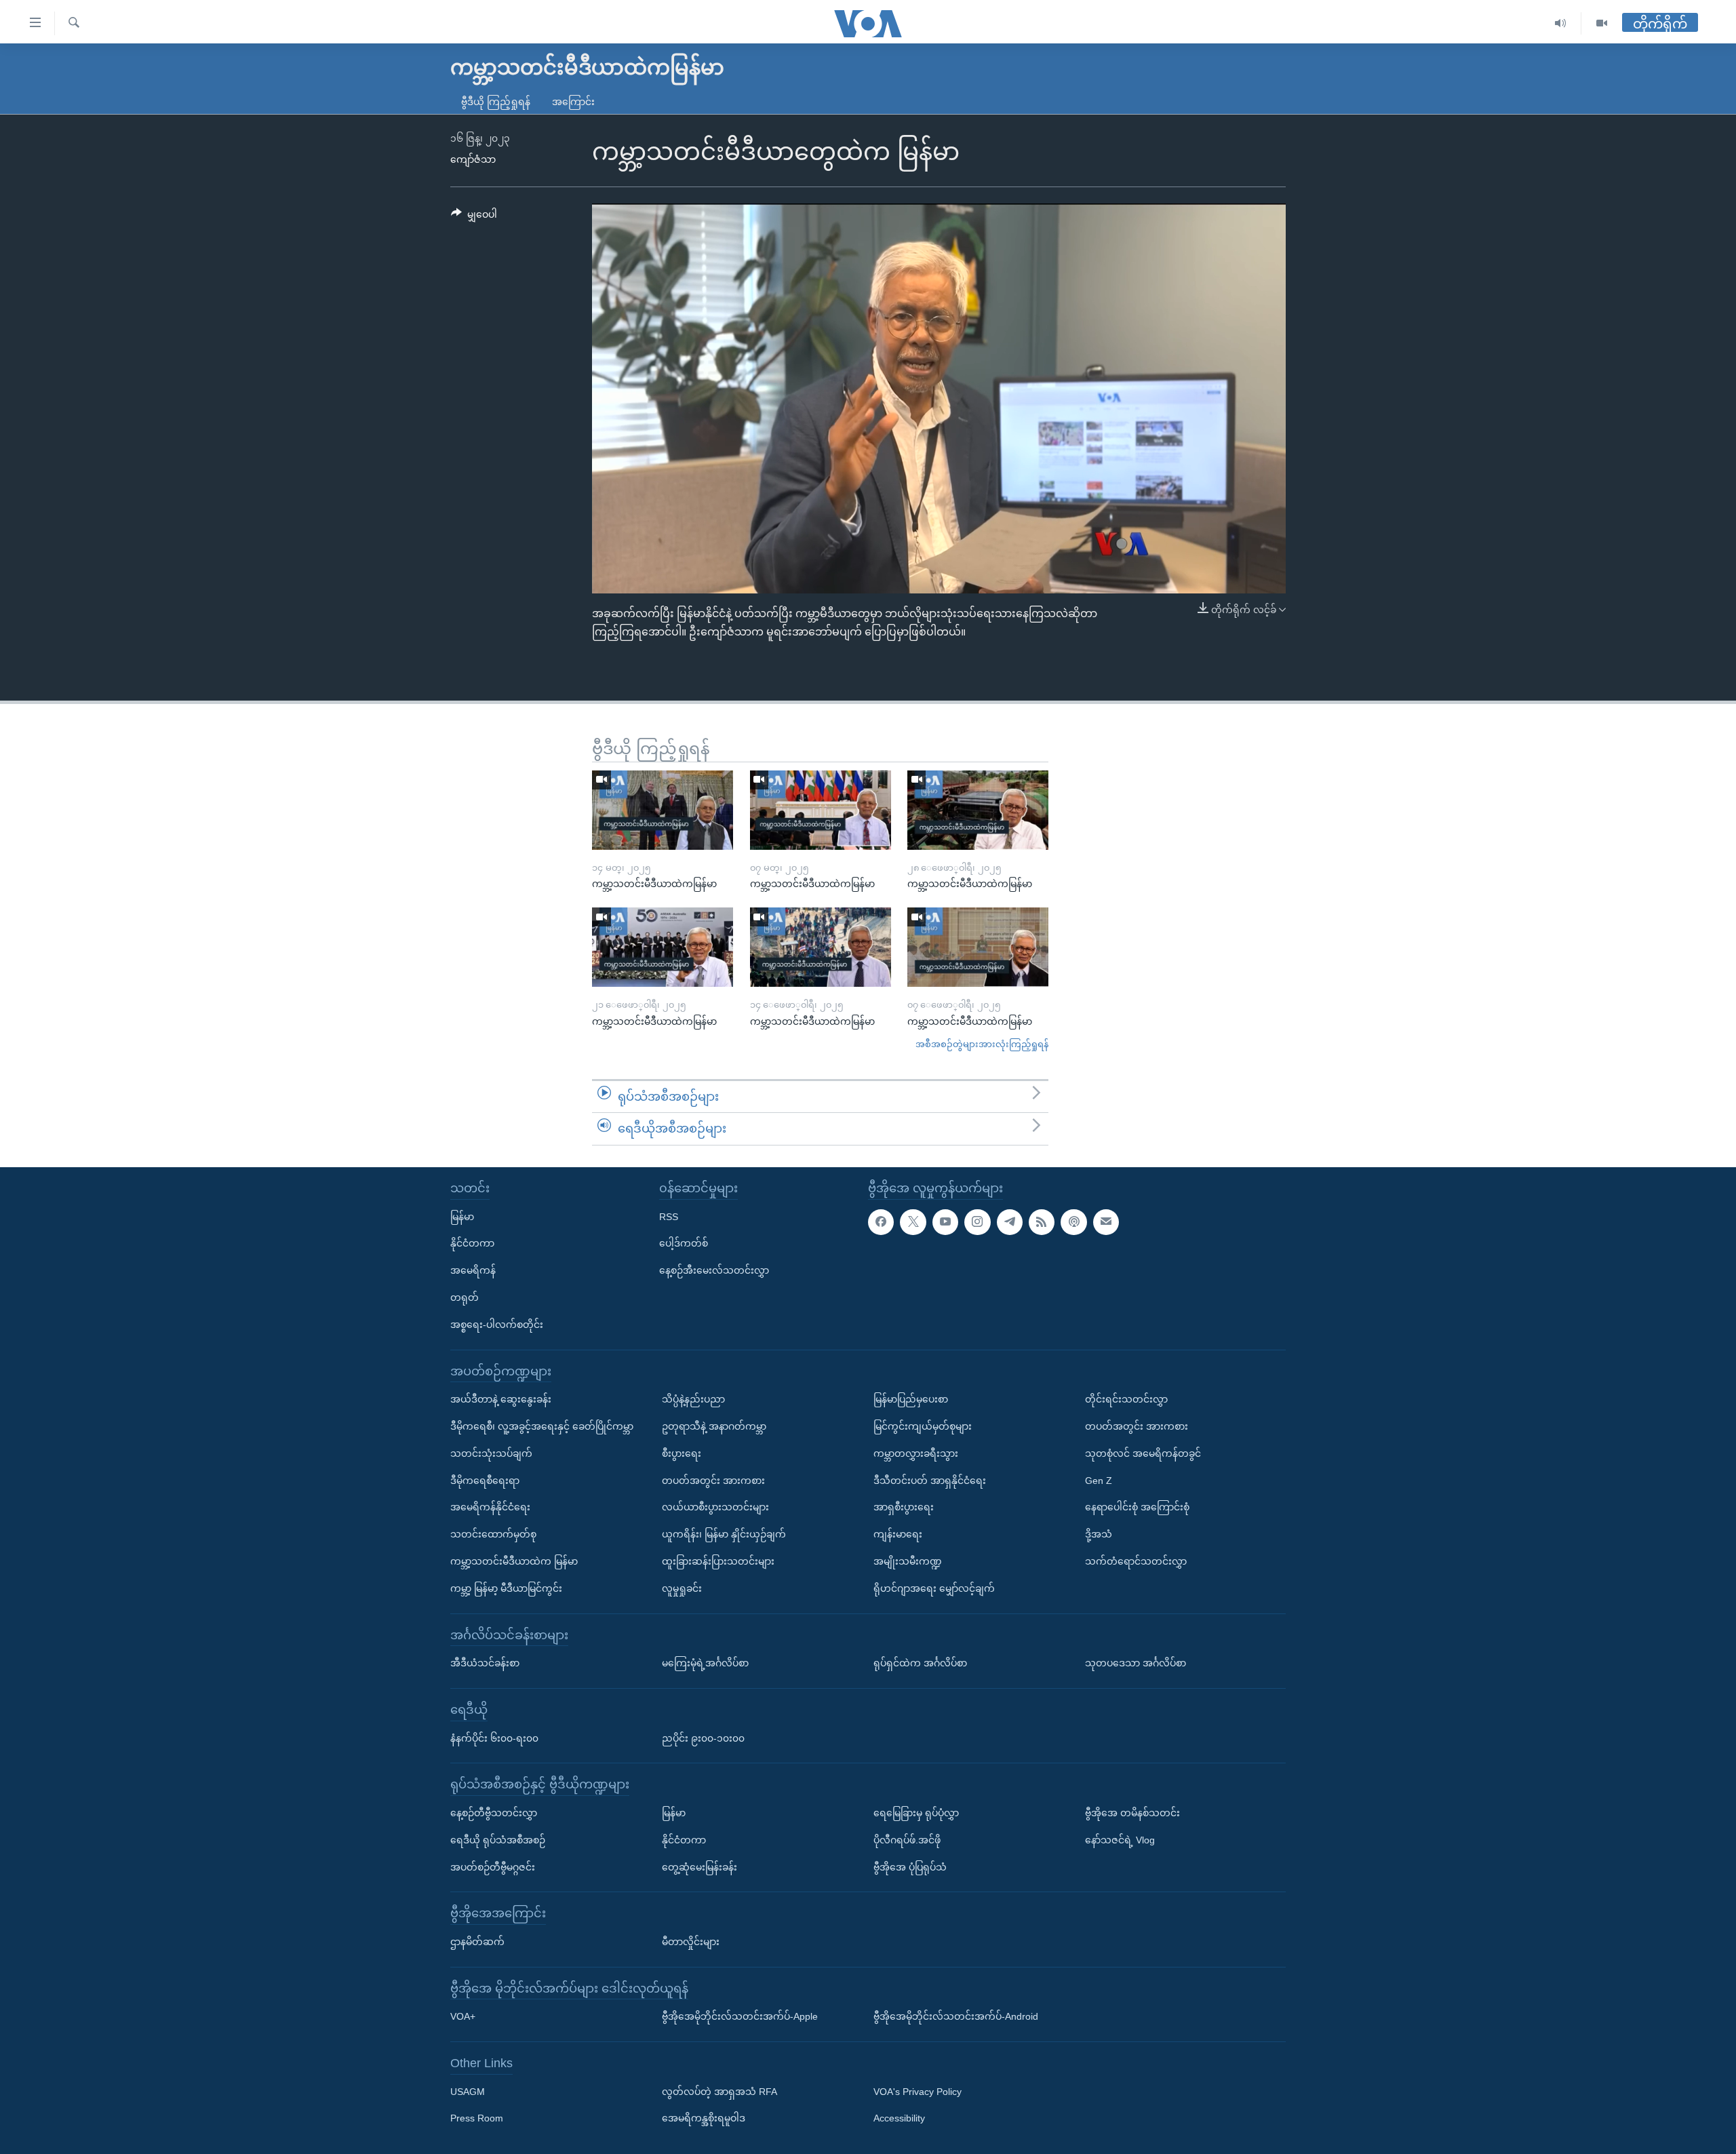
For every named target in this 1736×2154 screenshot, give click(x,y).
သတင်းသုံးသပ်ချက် (491, 1453)
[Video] (1602, 23)
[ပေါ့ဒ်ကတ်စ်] (1073, 1222)
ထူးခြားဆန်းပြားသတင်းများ (718, 1561)
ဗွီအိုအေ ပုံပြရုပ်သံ (910, 1866)
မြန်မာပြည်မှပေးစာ (911, 1399)
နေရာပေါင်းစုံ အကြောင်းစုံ (1137, 1507)
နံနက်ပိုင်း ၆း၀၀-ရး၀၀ (494, 1738)
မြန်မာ (462, 1217)
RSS (669, 1217)
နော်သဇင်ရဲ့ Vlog (1120, 1840)
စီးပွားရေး (682, 1453)
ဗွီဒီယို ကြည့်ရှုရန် (496, 102)
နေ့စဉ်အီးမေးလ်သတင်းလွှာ (714, 1270)
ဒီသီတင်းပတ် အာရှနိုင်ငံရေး (930, 1480)
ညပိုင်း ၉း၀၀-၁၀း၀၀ (703, 1738)
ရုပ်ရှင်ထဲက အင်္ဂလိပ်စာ (920, 1663)
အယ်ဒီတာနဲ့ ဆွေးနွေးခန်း (501, 1399)
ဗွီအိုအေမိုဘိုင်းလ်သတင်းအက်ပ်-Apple (740, 2016)
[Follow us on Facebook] (881, 1222)
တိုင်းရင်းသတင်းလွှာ (1126, 1399)
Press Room (477, 2118)
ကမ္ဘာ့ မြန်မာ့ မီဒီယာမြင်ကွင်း (506, 1588)
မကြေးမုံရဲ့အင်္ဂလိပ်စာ (705, 1663)
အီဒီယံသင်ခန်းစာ (485, 1663)
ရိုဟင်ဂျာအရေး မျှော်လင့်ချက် (934, 1588)
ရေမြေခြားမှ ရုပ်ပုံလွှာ (916, 1813)
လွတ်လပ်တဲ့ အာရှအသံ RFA (719, 2092)
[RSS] (1042, 1222)
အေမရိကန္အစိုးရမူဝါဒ (704, 2118)
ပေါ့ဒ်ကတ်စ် (684, 1243)
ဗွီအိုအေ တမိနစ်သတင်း (1132, 1813)
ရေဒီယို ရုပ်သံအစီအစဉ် (498, 1840)
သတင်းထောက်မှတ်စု (493, 1534)
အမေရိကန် (473, 1270)
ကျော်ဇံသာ (473, 159)
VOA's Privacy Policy (918, 2092)
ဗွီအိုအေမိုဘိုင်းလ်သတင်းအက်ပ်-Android (956, 2016)
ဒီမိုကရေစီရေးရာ (485, 1480)
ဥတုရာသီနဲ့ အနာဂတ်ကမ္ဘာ (714, 1426)
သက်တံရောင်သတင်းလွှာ (1136, 1561)
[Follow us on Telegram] (1010, 1222)
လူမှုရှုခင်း (682, 1588)
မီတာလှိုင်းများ (691, 1942)
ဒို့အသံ (1099, 1534)
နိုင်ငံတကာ (472, 1243)
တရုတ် (465, 1297)
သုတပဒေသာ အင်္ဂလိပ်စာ (1136, 1663)
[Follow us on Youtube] (945, 1222)
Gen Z (1099, 1480)
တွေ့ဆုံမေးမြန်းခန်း (699, 1866)
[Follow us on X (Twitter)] (913, 1222)
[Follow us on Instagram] (977, 1222)
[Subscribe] (1106, 1222)
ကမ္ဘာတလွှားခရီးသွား (916, 1453)
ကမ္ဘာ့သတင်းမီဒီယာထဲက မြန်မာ (514, 1561)
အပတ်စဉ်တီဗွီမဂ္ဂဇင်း (493, 1866)
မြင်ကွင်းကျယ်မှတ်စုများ (923, 1426)
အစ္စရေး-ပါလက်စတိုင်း (497, 1325)
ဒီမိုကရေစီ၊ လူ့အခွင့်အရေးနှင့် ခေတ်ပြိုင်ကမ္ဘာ (542, 1426)
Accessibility (899, 2118)
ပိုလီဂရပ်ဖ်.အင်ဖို (907, 1840)
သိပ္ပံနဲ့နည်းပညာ (693, 1399)
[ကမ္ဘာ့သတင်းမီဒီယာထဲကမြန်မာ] (663, 810)
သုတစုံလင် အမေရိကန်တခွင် (1143, 1453)
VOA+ (463, 2016)
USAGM (468, 2092)
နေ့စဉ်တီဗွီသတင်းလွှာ (494, 1813)
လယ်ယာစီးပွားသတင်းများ (715, 1507)
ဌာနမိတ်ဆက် (477, 1942)
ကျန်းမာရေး (898, 1534)
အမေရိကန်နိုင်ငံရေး (490, 1507)
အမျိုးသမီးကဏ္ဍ (908, 1561)
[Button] (474, 217)
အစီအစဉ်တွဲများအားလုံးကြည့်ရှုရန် (982, 1044)
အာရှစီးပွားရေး (904, 1507)
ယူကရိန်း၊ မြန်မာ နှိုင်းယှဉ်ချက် (724, 1534)
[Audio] (1561, 23)
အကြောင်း (573, 102)
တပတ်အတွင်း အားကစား (713, 1480)
